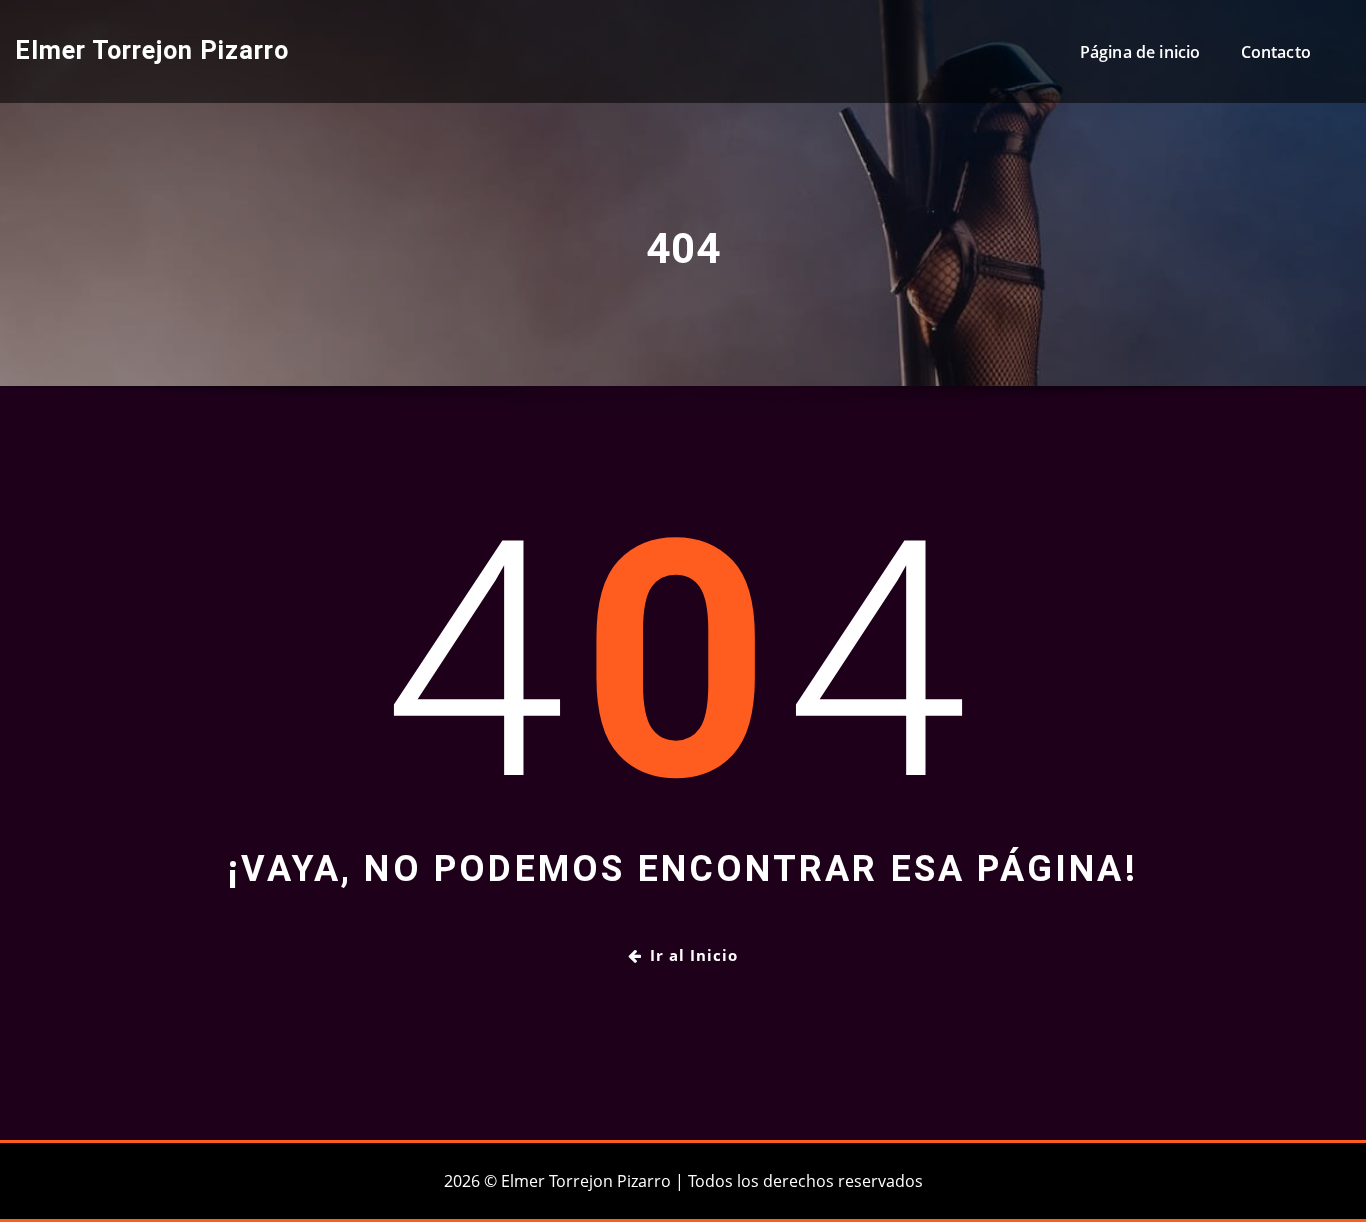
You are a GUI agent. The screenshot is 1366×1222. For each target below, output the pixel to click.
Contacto (1276, 52)
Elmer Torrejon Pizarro (152, 50)
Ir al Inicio (694, 955)
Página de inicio (1140, 52)
